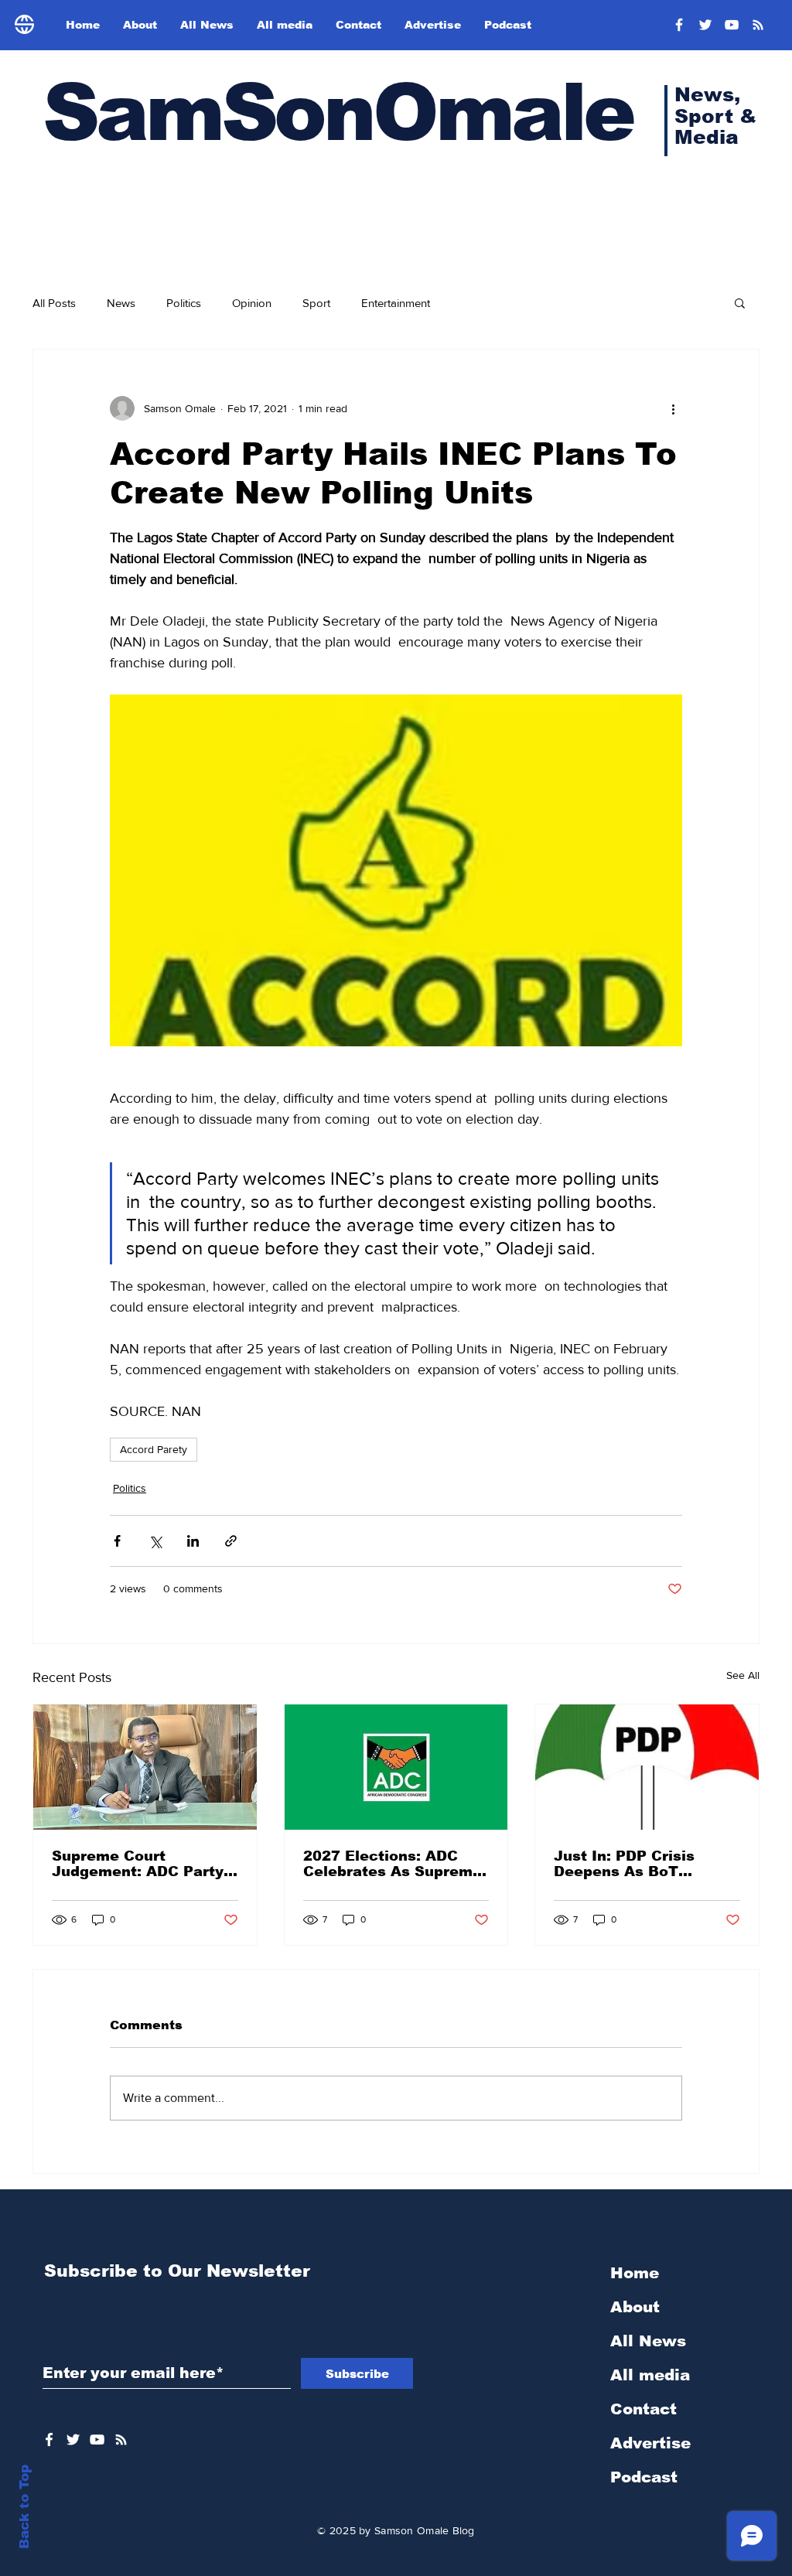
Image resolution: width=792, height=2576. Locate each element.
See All (743, 1675)
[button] (740, 302)
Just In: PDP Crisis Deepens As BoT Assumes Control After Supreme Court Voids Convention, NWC (640, 1864)
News (121, 303)
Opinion (252, 303)
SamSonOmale (337, 113)
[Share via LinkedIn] (193, 1541)
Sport (316, 303)
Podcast (644, 2477)
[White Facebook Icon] (49, 2440)
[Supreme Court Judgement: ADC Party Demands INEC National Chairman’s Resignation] (145, 1767)
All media (650, 2375)
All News (648, 2341)
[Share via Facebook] (117, 1541)
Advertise (650, 2443)
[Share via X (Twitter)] (155, 1541)
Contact (643, 2409)
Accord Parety (154, 1449)
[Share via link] (231, 1541)
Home (635, 2273)
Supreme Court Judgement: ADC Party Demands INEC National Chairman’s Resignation (143, 1864)
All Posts (54, 303)
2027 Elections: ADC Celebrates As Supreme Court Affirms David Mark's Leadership (393, 1864)
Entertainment (396, 303)
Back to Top (24, 2507)
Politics (184, 303)
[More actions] (673, 408)
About (635, 2307)
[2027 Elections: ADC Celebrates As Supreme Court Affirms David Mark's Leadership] (396, 1767)
